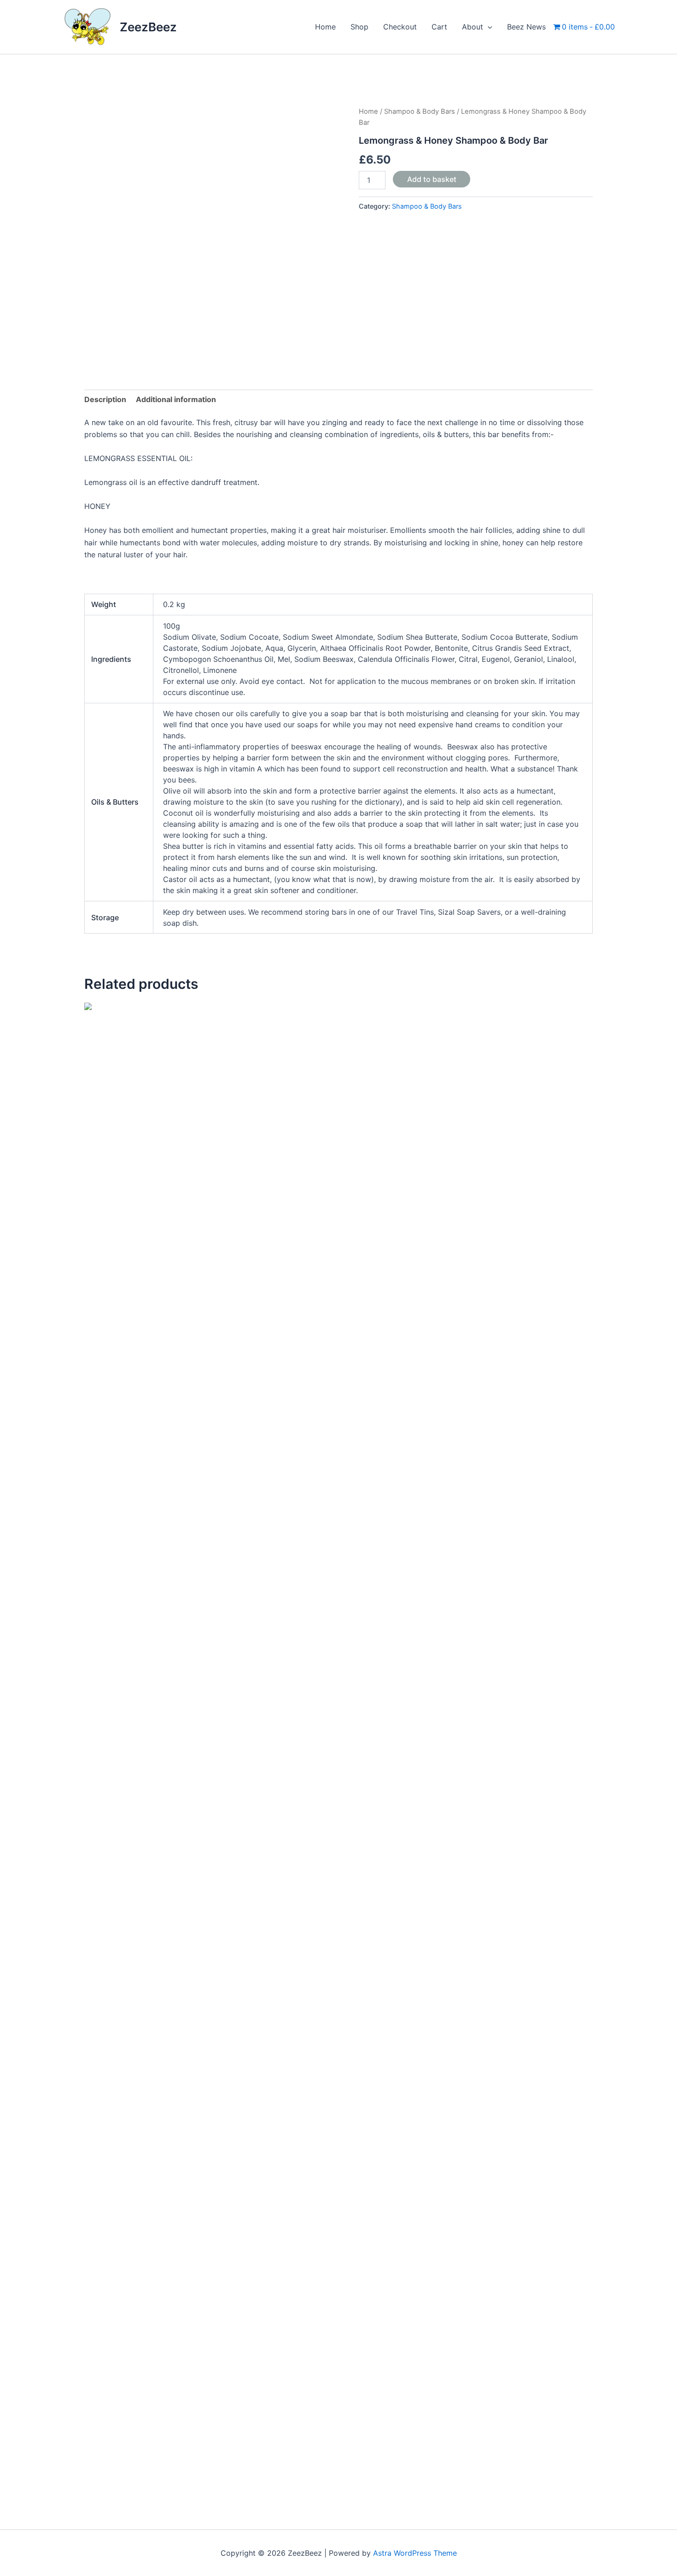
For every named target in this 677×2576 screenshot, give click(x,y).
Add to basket (432, 179)
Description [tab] (105, 399)
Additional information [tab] (176, 399)
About (473, 27)
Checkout (400, 27)
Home (325, 27)
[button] (488, 27)
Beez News (526, 27)
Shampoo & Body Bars (420, 111)
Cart (439, 27)
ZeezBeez (148, 27)
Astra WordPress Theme (415, 2553)
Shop (359, 27)
